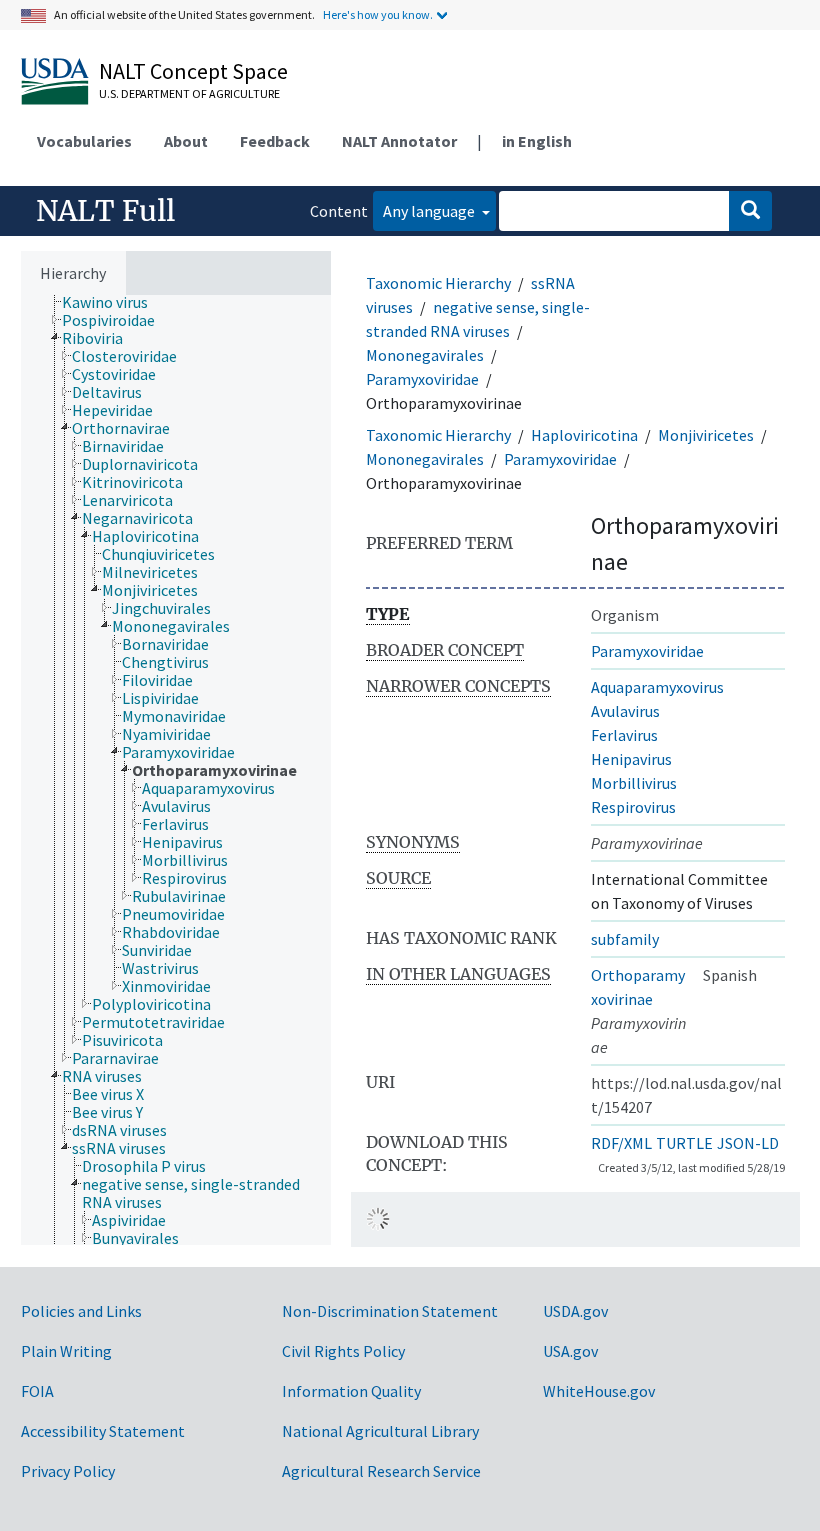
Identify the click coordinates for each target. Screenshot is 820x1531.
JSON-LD (748, 1143)
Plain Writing (66, 1351)
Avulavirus (625, 711)
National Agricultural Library (380, 1431)
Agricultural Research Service (381, 1471)
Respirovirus (633, 807)
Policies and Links (81, 1311)
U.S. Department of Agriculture (189, 93)
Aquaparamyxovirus (657, 687)
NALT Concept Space (193, 71)
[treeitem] (113, 302)
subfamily (625, 939)
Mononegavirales (425, 355)
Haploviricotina (584, 435)
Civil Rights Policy (343, 1351)
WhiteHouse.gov (599, 1391)
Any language (430, 211)
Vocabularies (84, 141)
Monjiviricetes (706, 435)
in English (537, 141)
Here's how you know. (378, 14)
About (186, 141)
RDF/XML (621, 1143)
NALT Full (105, 211)
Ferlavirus (624, 735)
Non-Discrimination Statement (390, 1311)
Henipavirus (631, 759)
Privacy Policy (68, 1471)
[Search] (750, 211)
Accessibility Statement (103, 1431)
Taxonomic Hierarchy (438, 283)
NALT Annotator (399, 141)
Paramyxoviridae (422, 379)
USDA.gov (575, 1311)
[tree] (176, 770)
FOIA (37, 1391)
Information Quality (351, 1391)
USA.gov (570, 1351)
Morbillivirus (634, 783)
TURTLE (684, 1143)
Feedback (275, 141)
